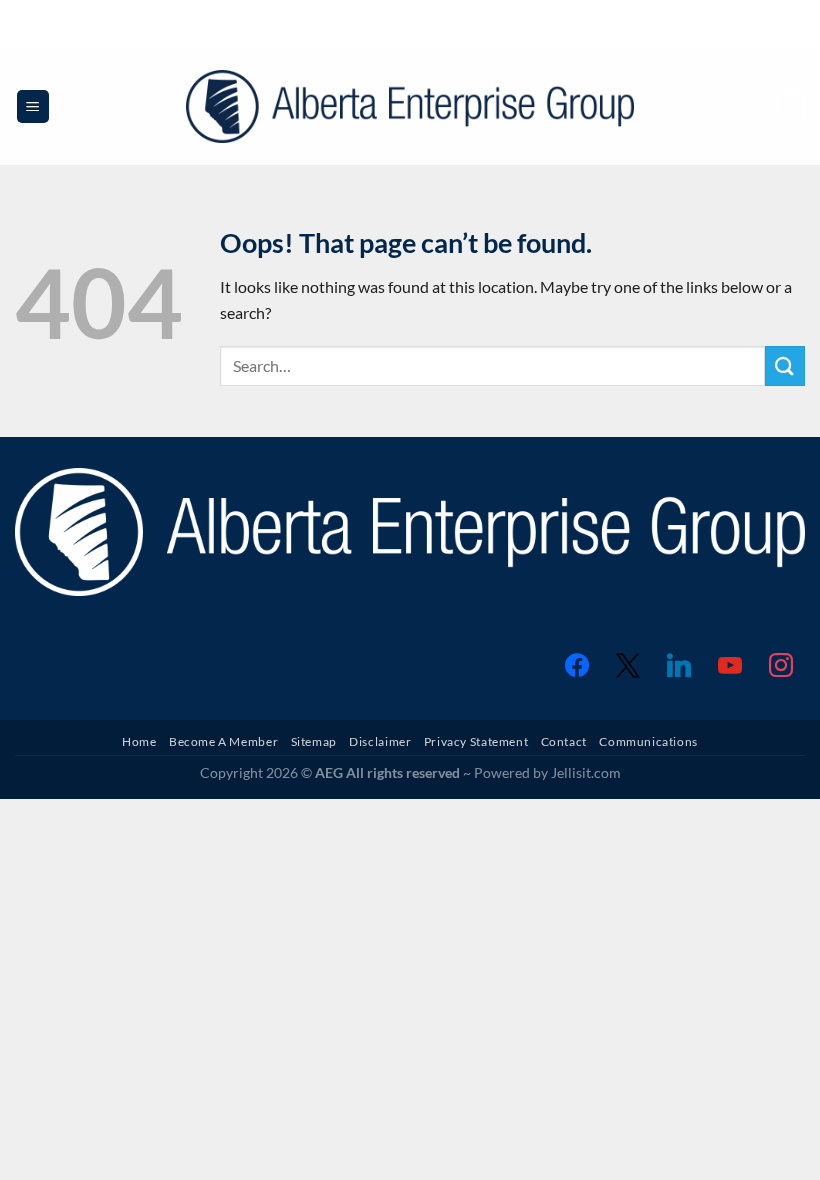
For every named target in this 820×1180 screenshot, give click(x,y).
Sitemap (314, 741)
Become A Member (223, 741)
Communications (648, 741)
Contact (564, 741)
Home (139, 741)
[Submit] (785, 365)
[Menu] (33, 106)
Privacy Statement (476, 741)
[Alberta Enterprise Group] (410, 106)
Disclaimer (380, 741)
